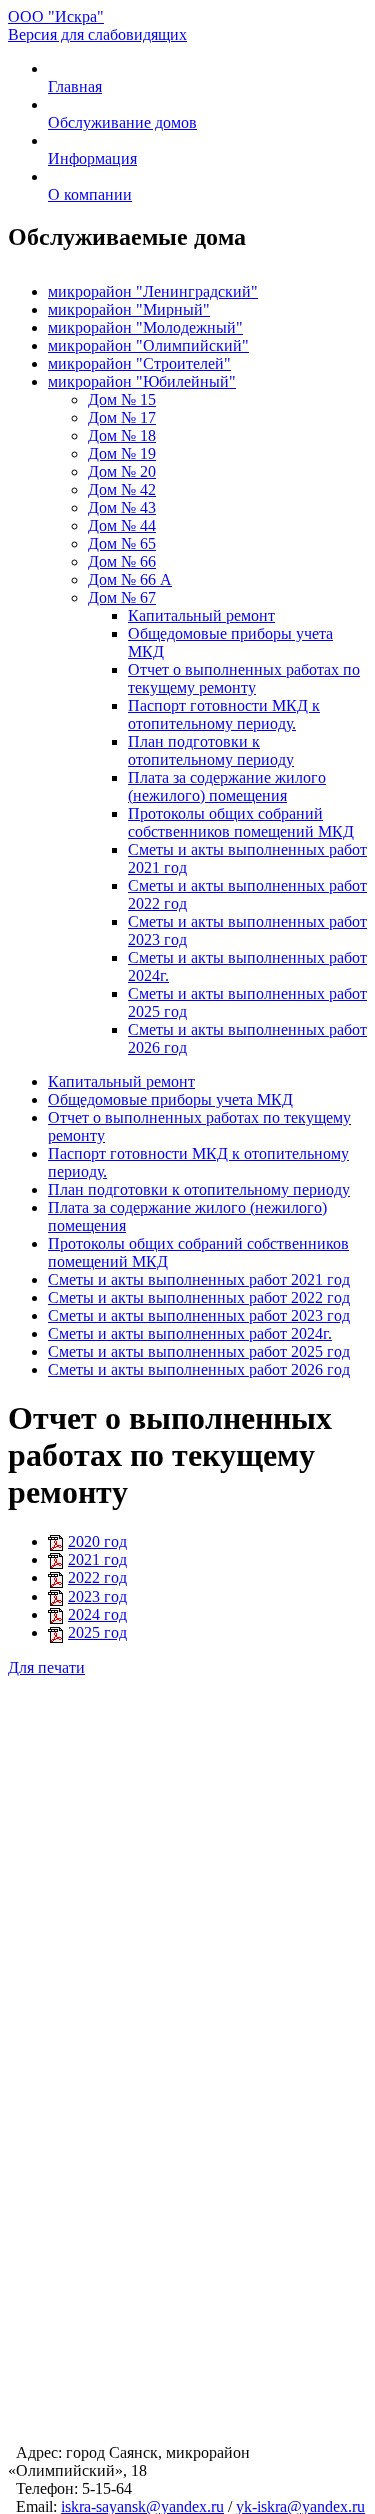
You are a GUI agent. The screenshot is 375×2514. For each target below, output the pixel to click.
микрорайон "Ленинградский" (153, 291)
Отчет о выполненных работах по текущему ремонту (244, 678)
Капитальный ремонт (201, 615)
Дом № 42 (122, 489)
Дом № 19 (122, 453)
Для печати (46, 1667)
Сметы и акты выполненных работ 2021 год (199, 1279)
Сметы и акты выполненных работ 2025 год (199, 1351)
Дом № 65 (122, 543)
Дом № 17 (122, 417)
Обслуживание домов (122, 122)
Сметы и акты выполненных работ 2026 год (199, 1369)
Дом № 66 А (130, 579)
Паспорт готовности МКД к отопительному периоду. (224, 714)
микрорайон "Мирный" (129, 309)
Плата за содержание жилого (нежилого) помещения (227, 786)
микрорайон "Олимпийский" (148, 345)
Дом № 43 (122, 507)
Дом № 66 (122, 561)
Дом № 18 (122, 435)
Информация (92, 158)
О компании (90, 194)
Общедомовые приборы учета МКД (170, 1099)
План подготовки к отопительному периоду (211, 750)
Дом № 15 (122, 399)
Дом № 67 (122, 597)
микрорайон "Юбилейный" (142, 381)
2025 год (97, 1632)
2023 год (97, 1596)
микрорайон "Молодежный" (145, 327)
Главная (75, 86)
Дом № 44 (122, 525)
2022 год (97, 1577)
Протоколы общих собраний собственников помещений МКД (241, 822)
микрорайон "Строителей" (139, 363)
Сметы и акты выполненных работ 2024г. (190, 1333)
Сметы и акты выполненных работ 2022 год (199, 1297)
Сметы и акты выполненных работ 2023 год (199, 1315)
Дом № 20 (122, 471)
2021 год (97, 1559)
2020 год (97, 1541)
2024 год (97, 1614)
